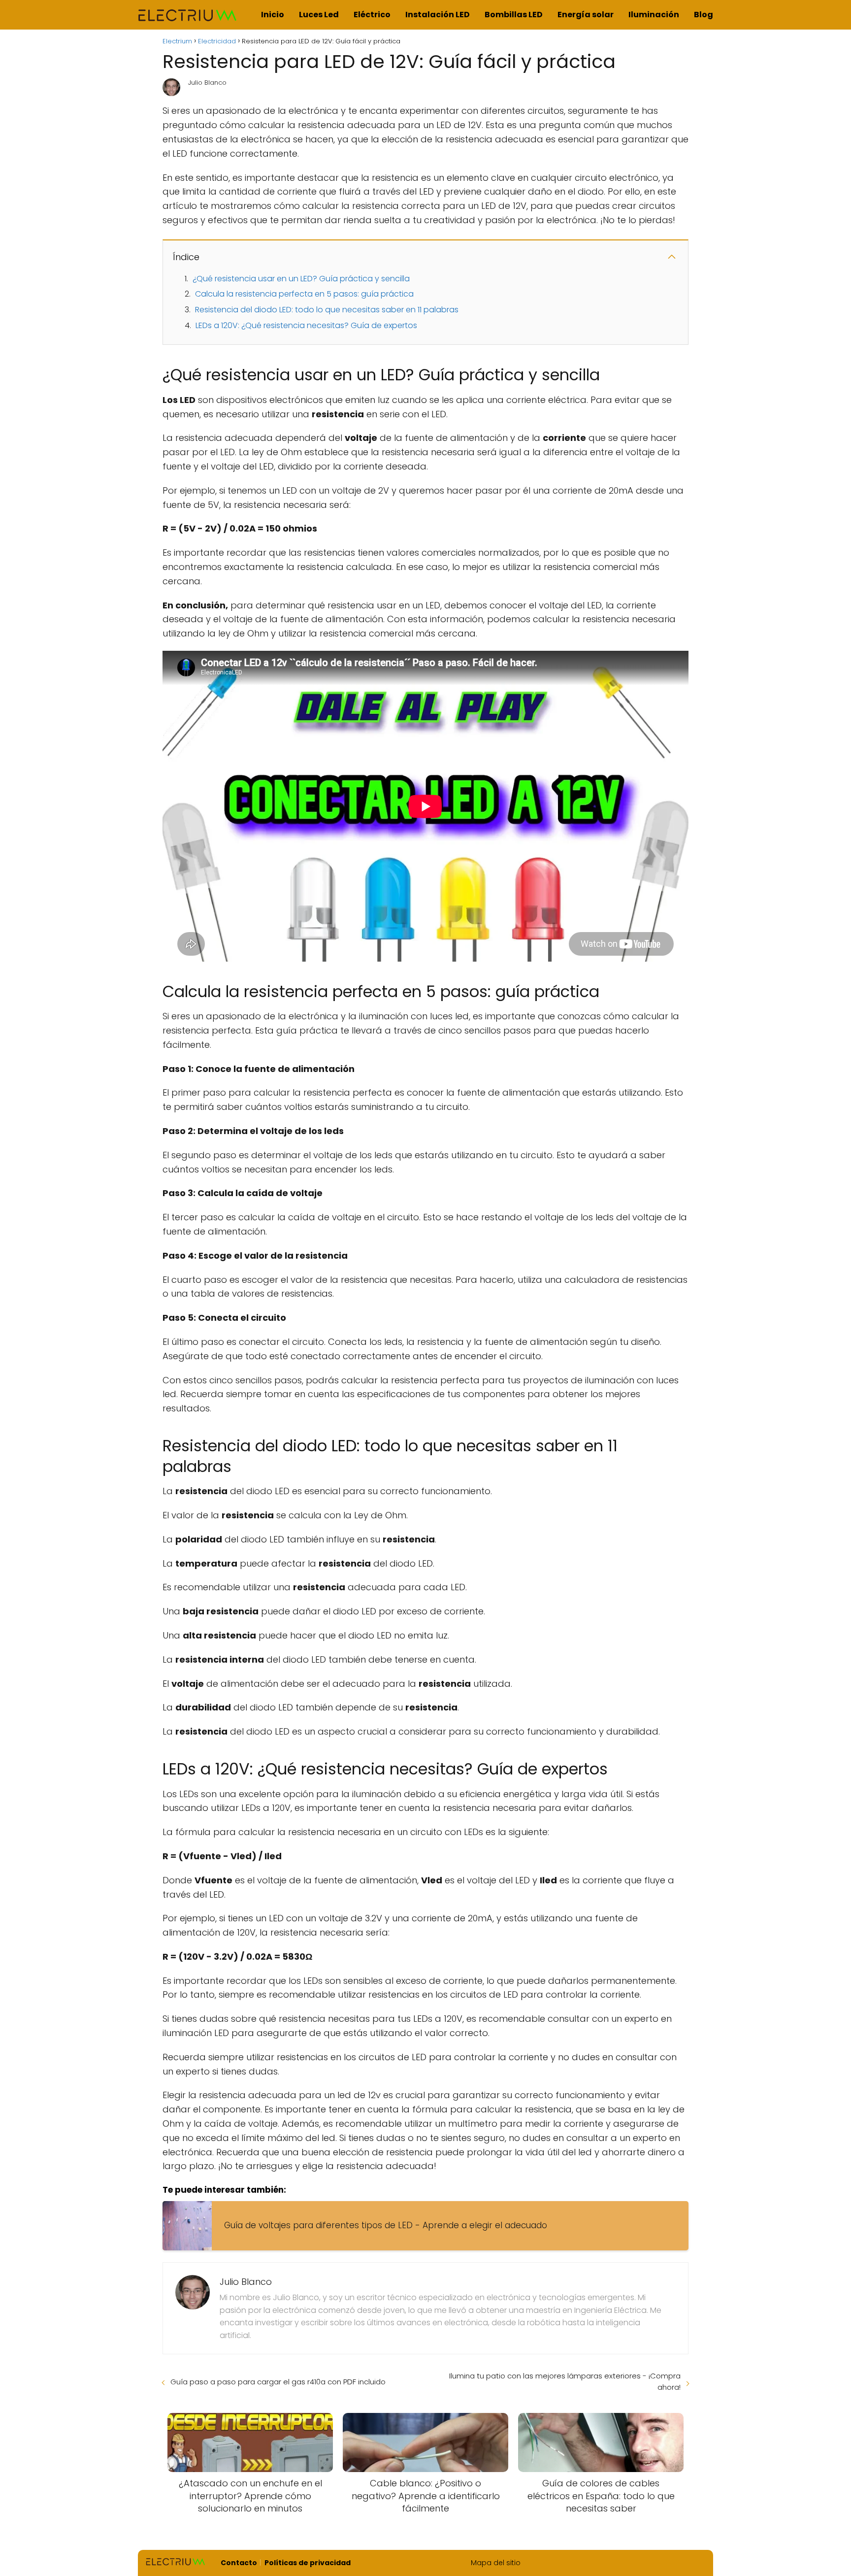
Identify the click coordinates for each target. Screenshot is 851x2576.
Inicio (273, 15)
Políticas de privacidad (308, 2563)
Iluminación (654, 15)
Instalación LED (438, 15)
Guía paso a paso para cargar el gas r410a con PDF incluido (278, 2382)
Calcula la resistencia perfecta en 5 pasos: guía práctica (304, 294)
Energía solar (586, 15)
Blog (704, 15)
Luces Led (319, 15)
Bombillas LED (514, 15)
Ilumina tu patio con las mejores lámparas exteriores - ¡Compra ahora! (565, 2381)
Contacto (239, 2563)
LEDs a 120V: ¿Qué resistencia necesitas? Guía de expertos (306, 325)
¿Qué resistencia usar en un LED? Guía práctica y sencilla (301, 279)
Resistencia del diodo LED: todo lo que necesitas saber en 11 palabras (327, 310)
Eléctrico (372, 15)
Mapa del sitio (496, 2563)
